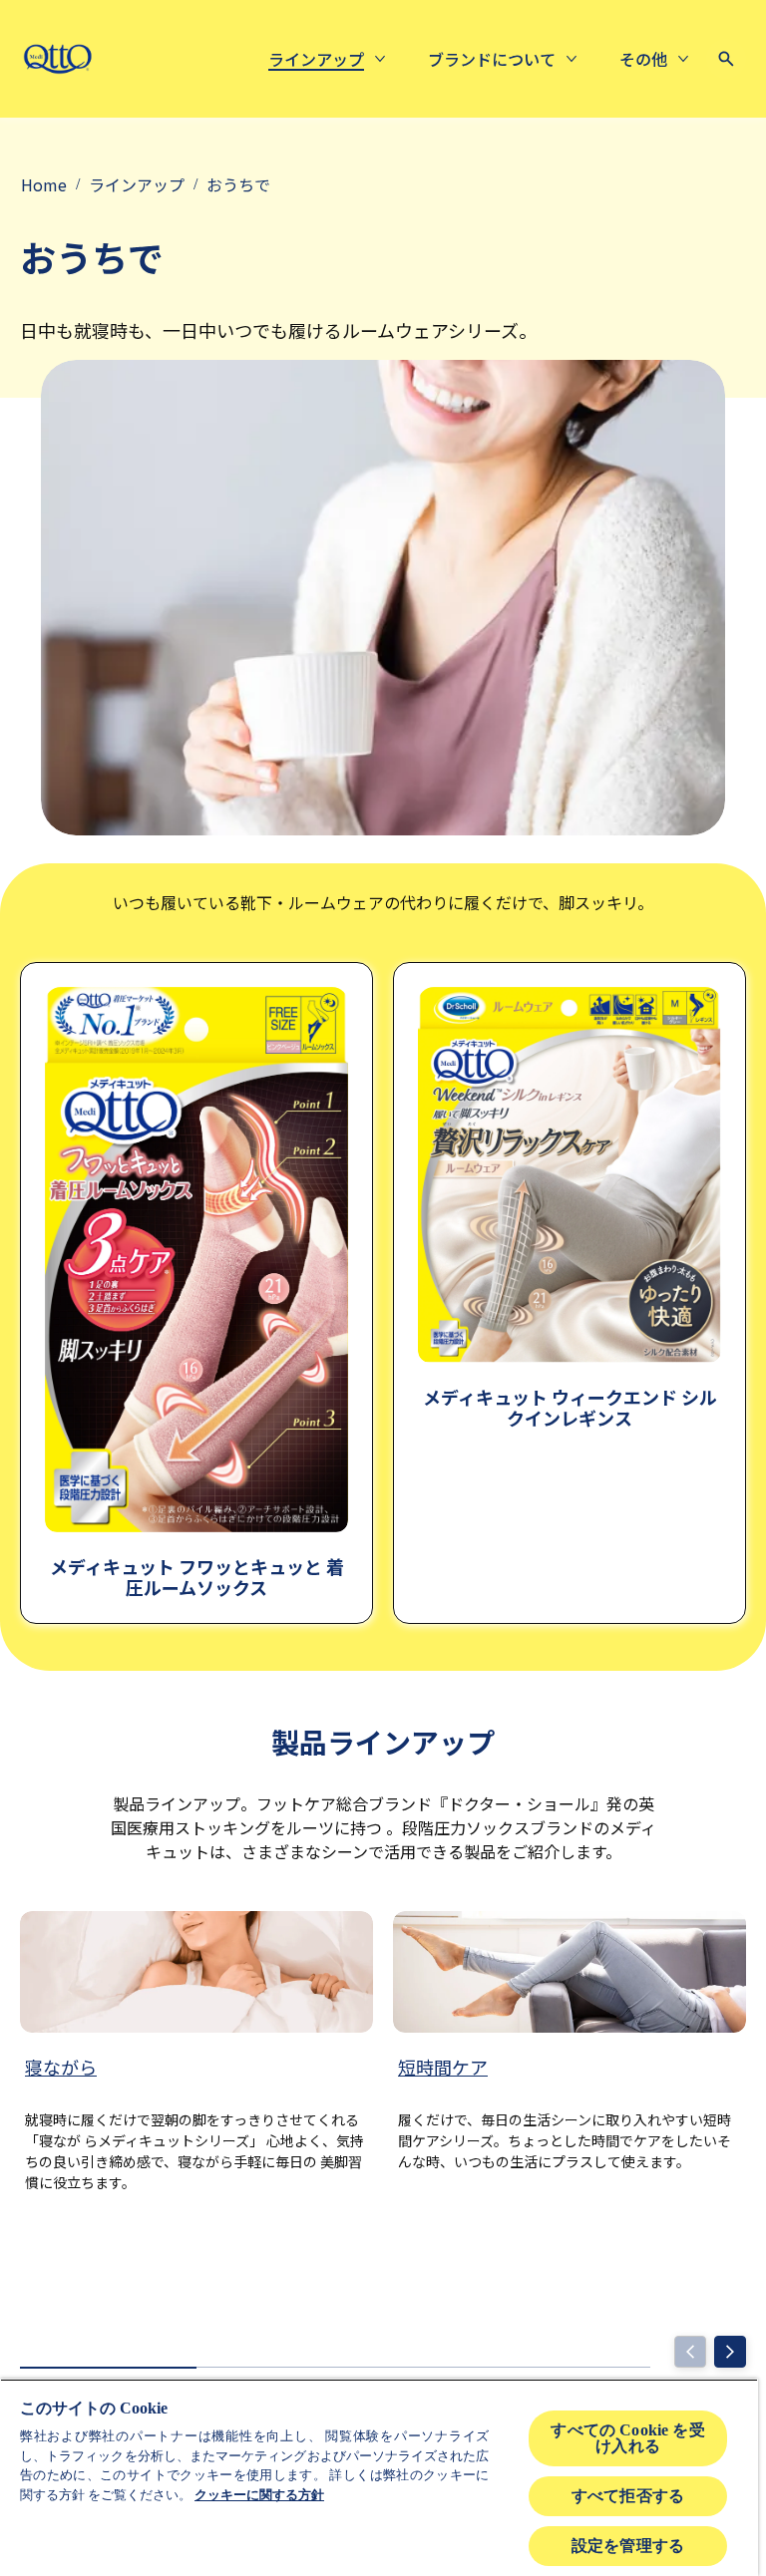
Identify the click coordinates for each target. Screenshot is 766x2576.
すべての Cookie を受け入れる (627, 2438)
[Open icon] (726, 59)
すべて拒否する (628, 2496)
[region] (379, 2477)
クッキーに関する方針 (259, 2495)
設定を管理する (628, 2546)
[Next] (730, 2352)
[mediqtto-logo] (57, 59)
